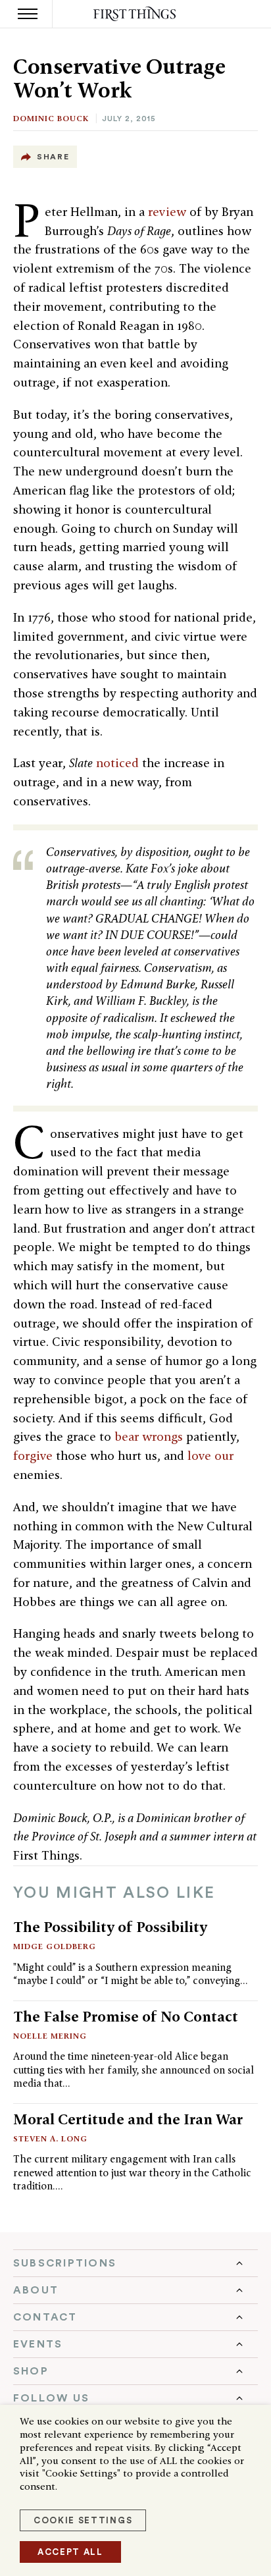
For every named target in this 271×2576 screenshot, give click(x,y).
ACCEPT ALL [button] (70, 2552)
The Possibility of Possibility (110, 1927)
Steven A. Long (50, 2138)
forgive (33, 1456)
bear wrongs (149, 1436)
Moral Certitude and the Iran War (128, 2119)
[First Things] (136, 14)
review (167, 212)
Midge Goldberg (55, 1946)
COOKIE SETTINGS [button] (83, 2520)
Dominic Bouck (51, 118)
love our (210, 1456)
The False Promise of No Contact (126, 2016)
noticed (117, 763)
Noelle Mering (50, 2036)
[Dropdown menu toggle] (135, 2263)
